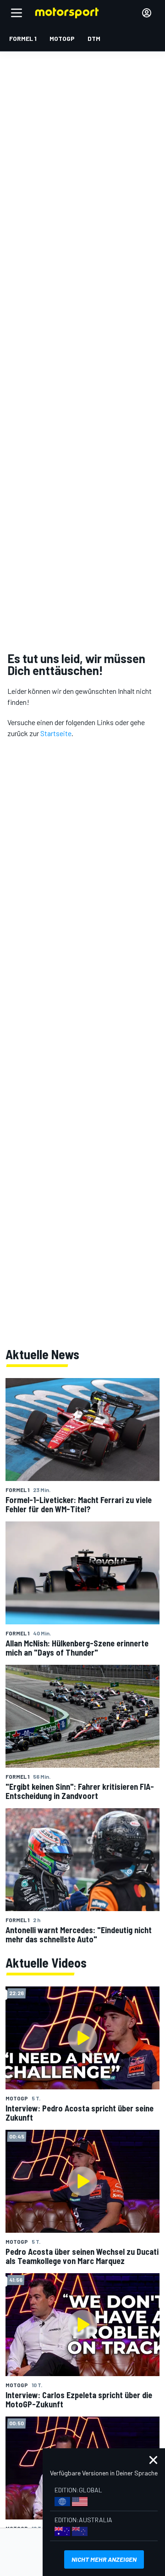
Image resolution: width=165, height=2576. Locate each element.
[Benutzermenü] (147, 13)
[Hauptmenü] (16, 13)
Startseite (56, 733)
